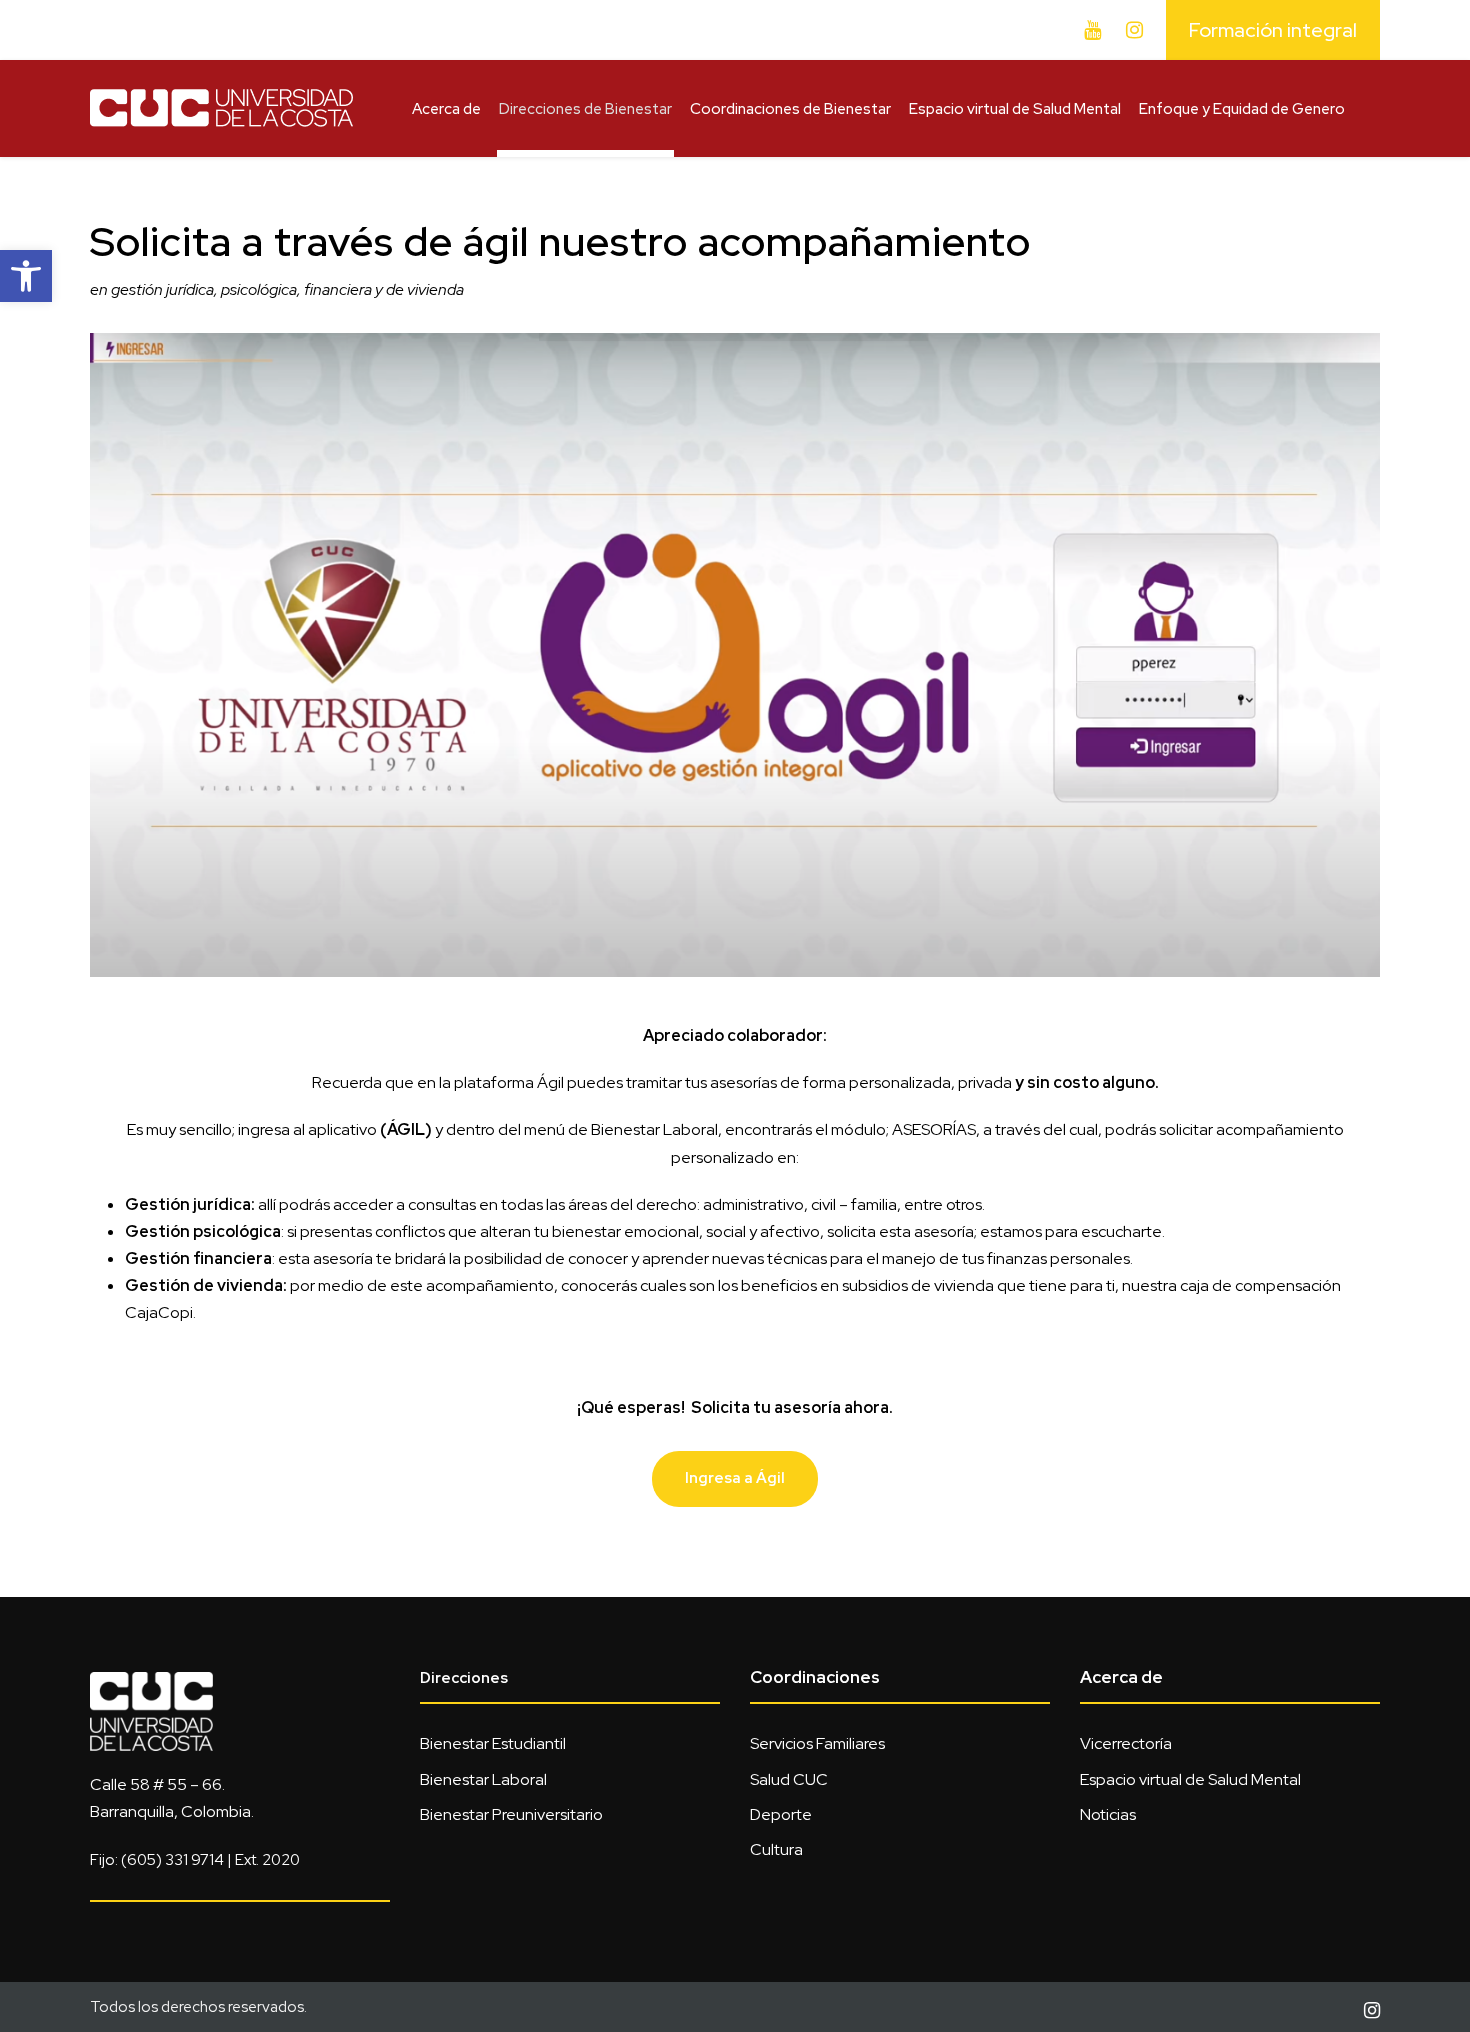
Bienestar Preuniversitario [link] (511, 1814)
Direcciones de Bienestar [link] (585, 109)
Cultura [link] (776, 1849)
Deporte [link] (781, 1814)
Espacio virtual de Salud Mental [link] (1015, 109)
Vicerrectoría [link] (1126, 1743)
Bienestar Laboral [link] (483, 1779)
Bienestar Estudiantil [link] (493, 1743)
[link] (26, 276)
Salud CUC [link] (789, 1779)
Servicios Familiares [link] (817, 1743)
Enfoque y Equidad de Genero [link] (1242, 109)
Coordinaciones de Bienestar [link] (790, 109)
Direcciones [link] (464, 1678)
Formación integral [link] (1273, 30)
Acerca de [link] (446, 109)
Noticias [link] (1108, 1814)
